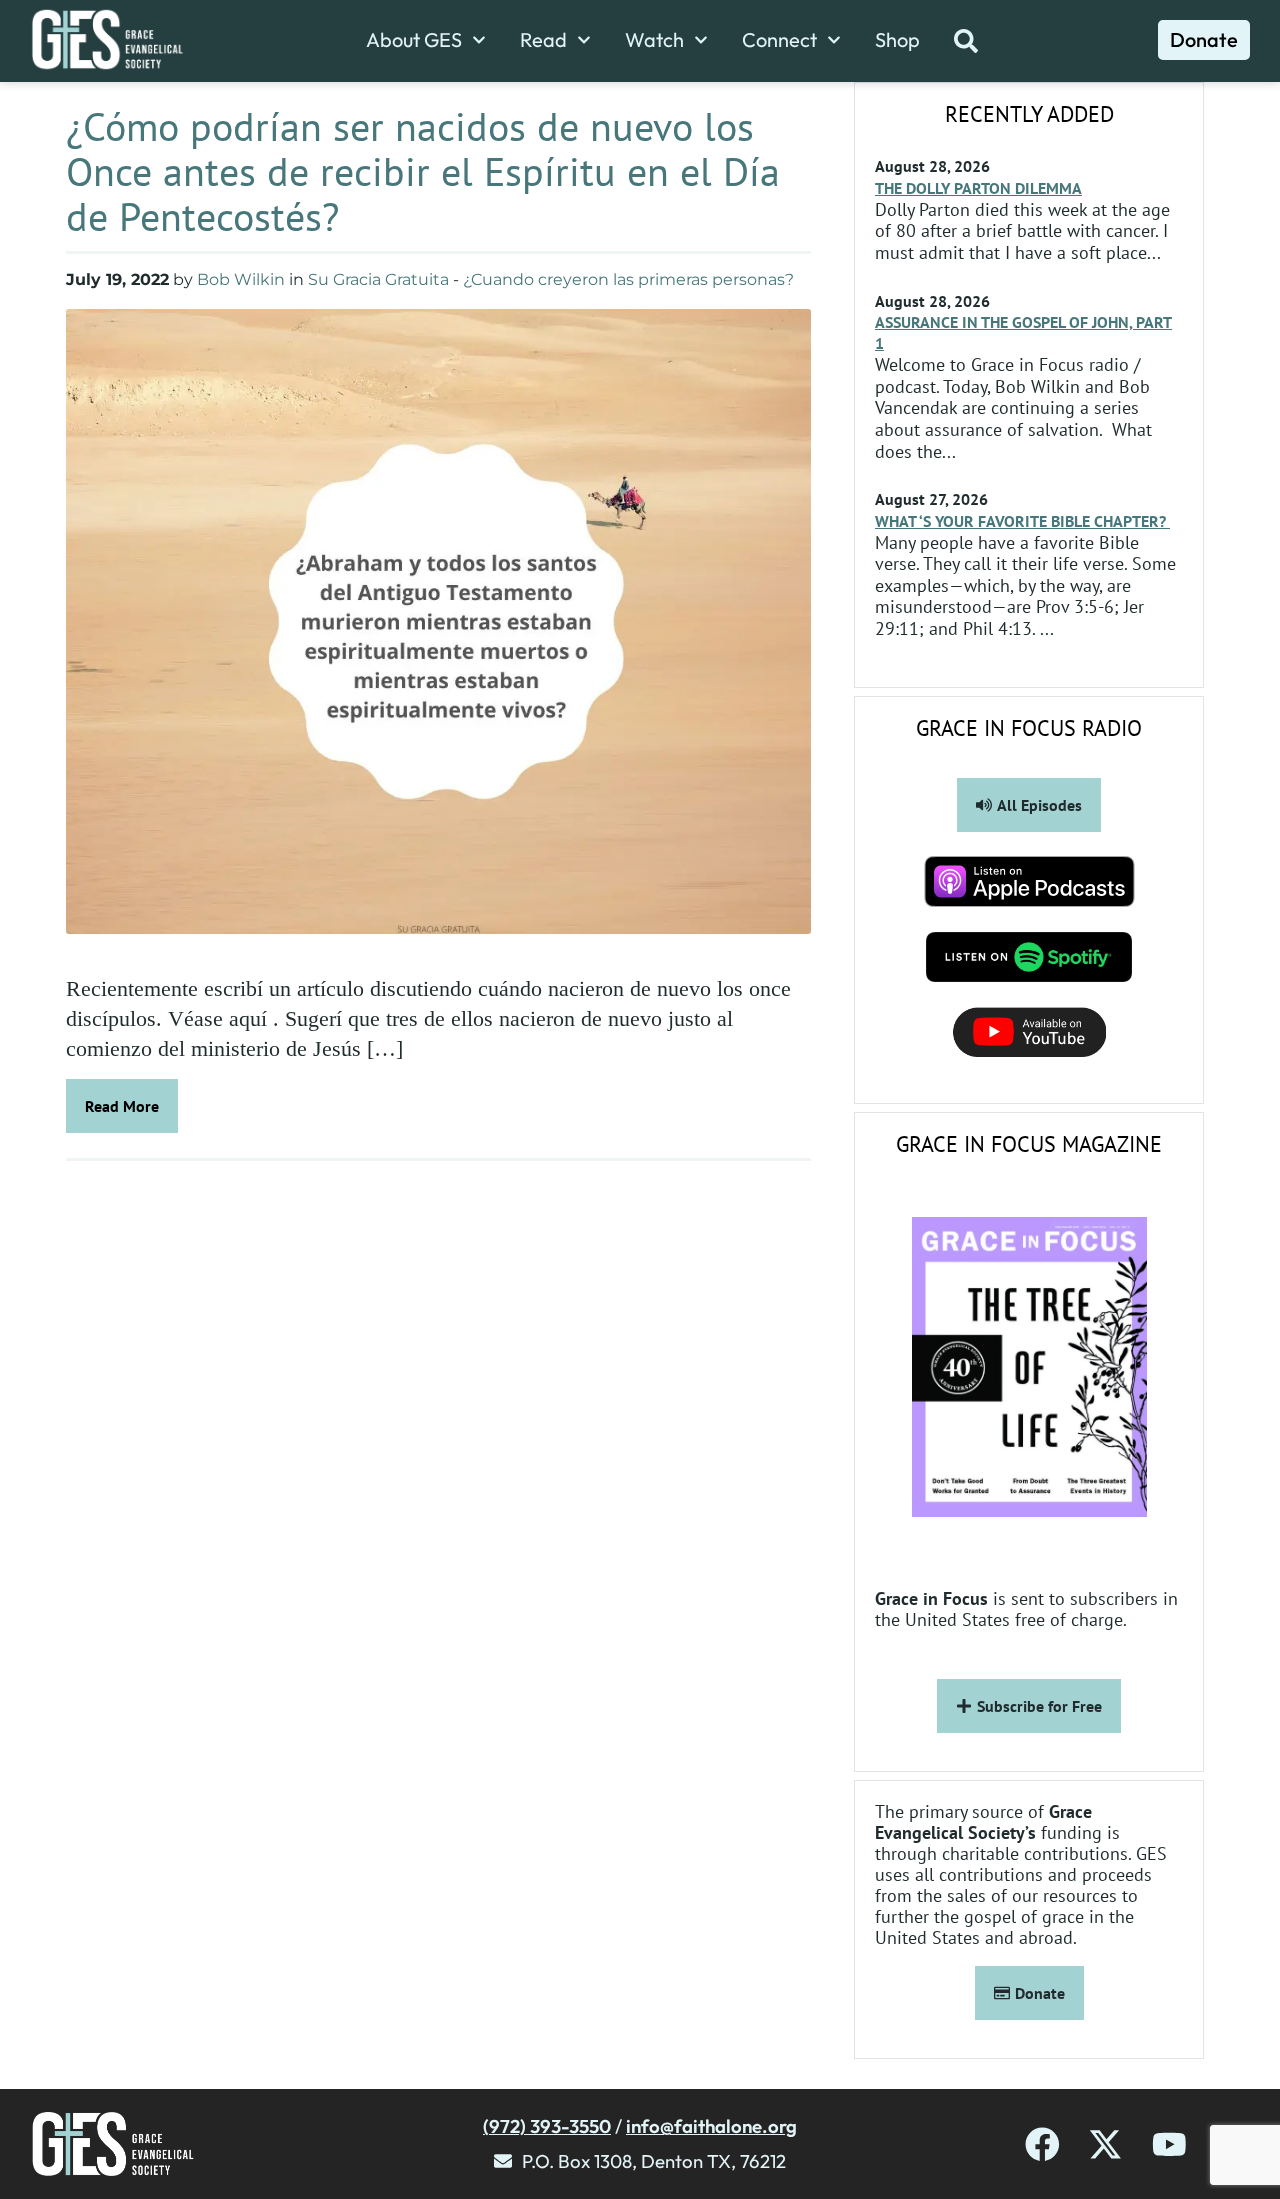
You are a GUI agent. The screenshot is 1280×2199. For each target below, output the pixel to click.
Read (543, 40)
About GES (414, 40)
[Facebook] (1042, 2144)
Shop (897, 40)
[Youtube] (1169, 2144)
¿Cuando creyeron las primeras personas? (628, 279)
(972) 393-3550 (547, 2126)
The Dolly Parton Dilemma (978, 188)
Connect (779, 40)
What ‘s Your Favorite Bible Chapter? (1022, 521)
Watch (654, 40)
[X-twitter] (1105, 2144)
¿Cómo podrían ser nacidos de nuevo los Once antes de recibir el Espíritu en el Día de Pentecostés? (423, 171)
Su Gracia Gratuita (378, 279)
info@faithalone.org (711, 2126)
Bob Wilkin (241, 279)
